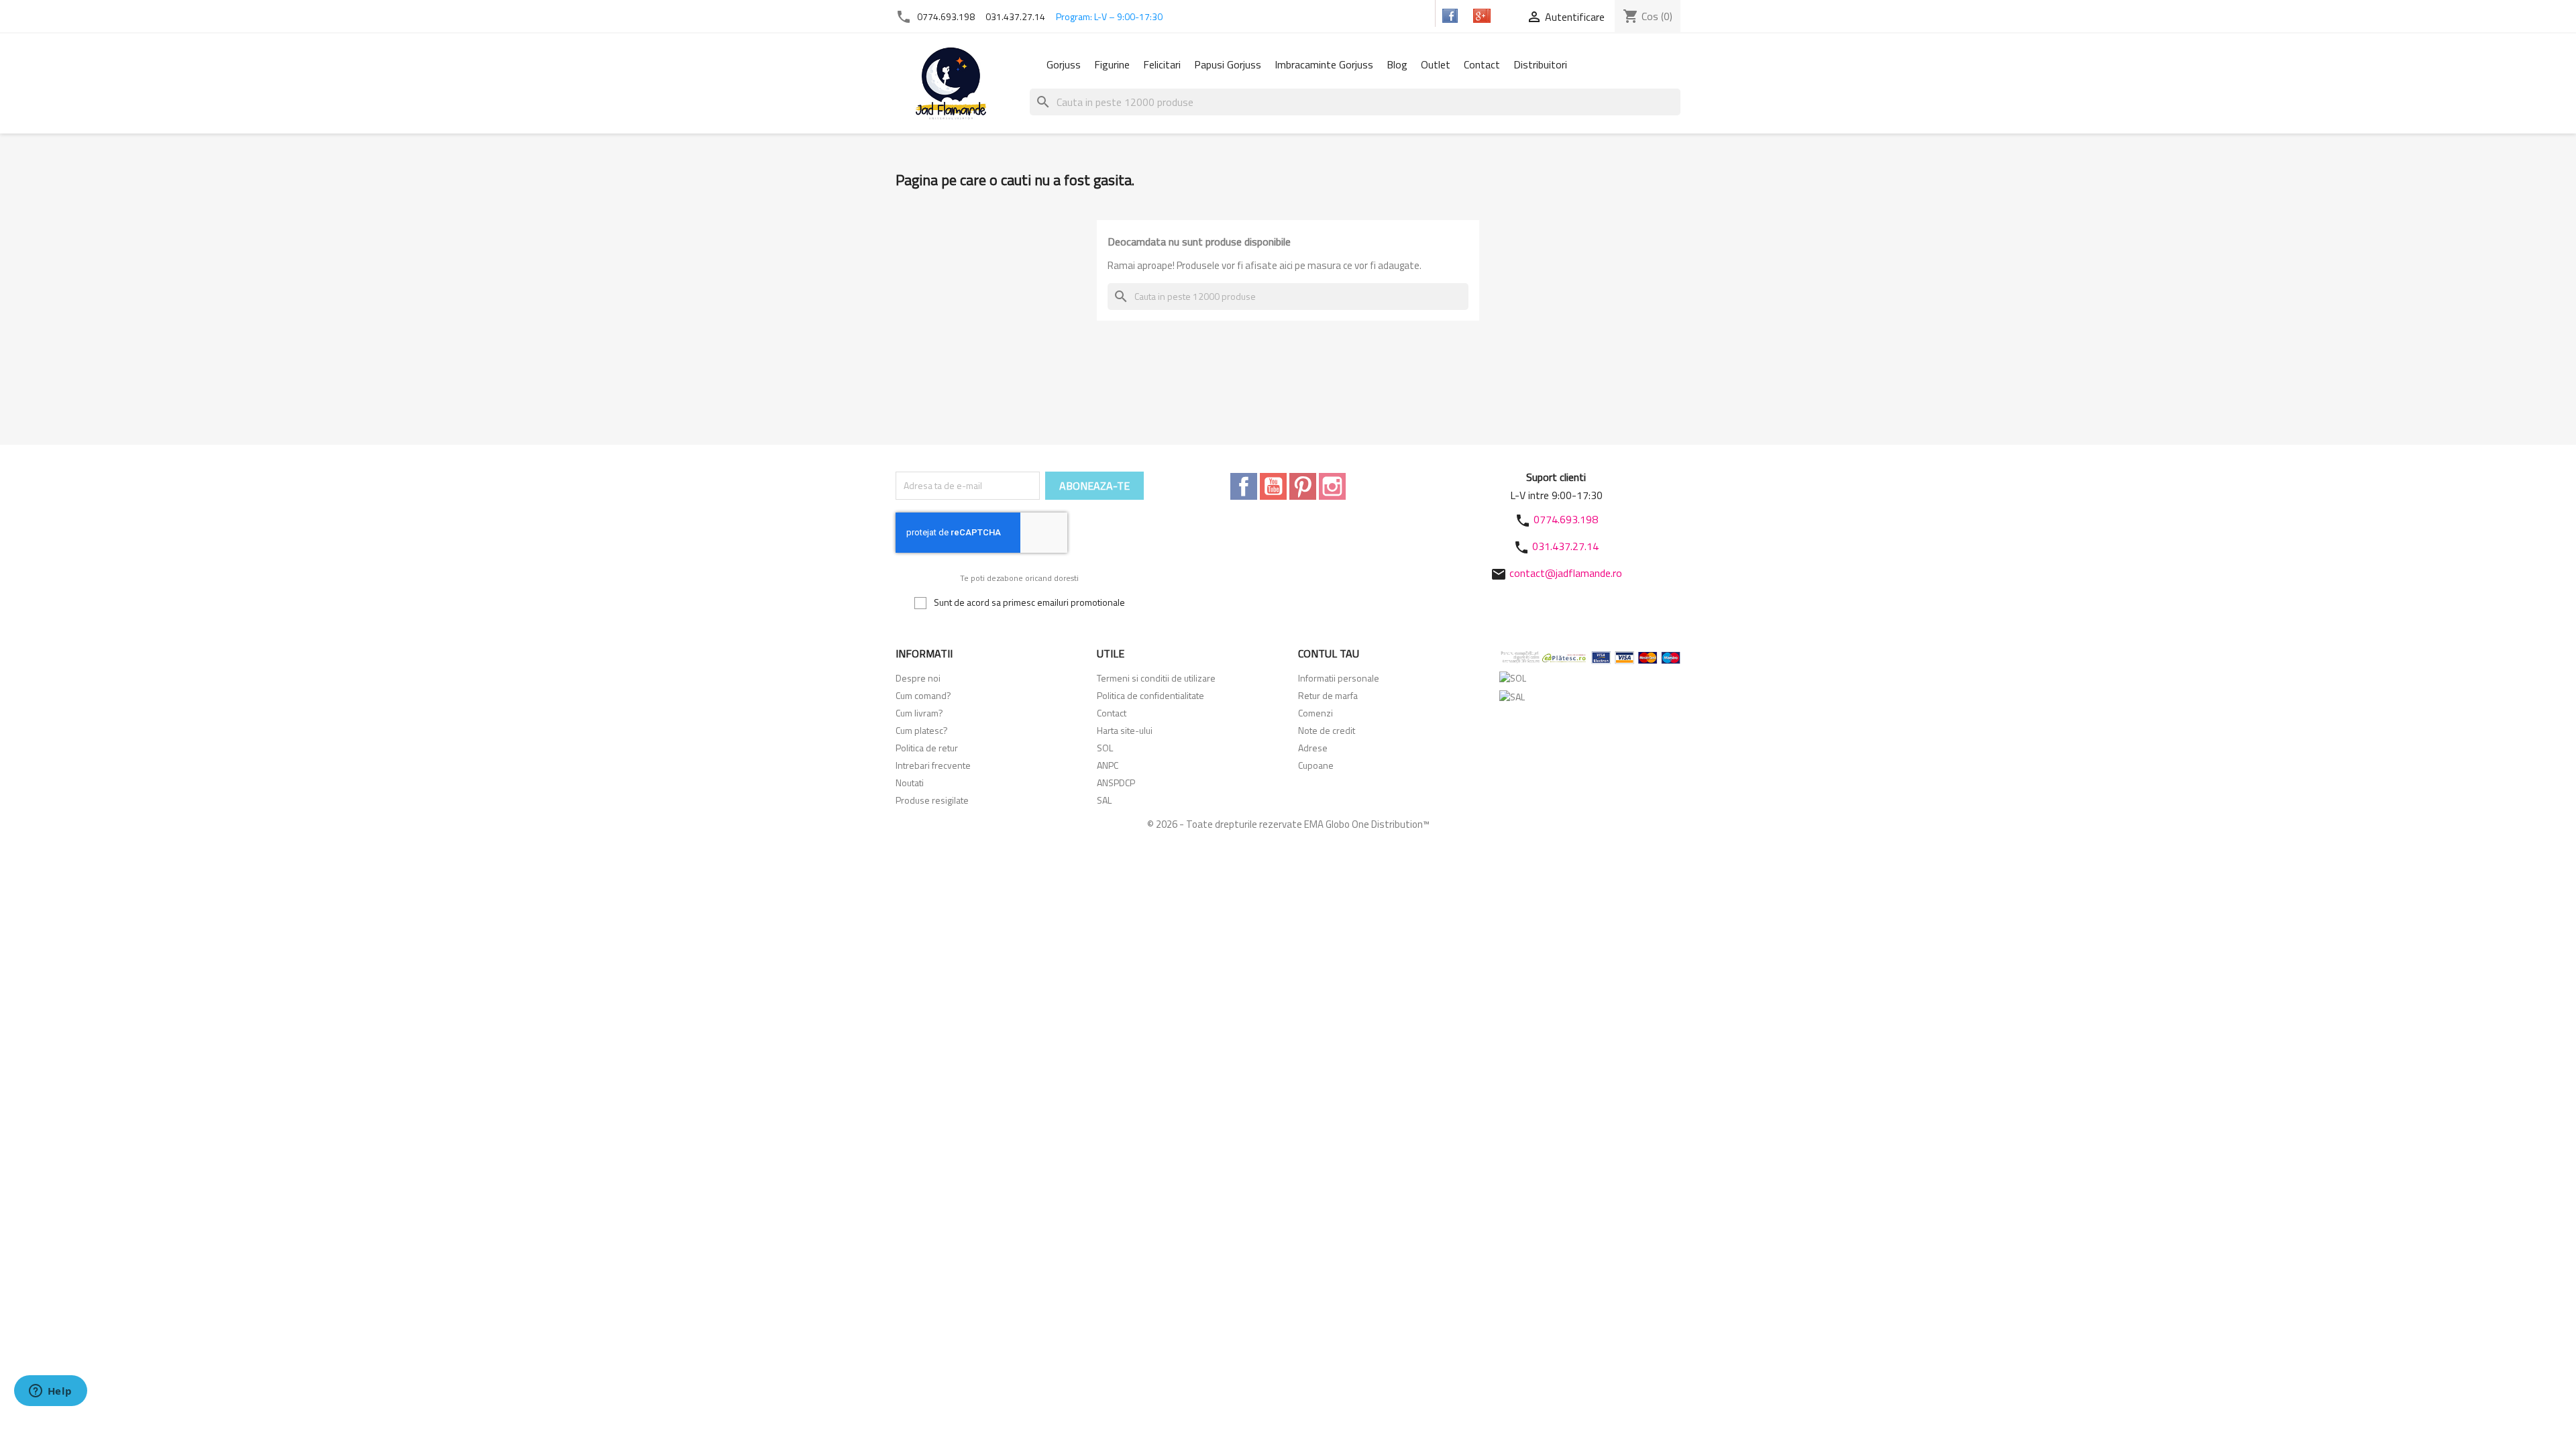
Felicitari (1162, 64)
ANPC (1108, 765)
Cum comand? (923, 695)
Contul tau (1329, 653)
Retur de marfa (1328, 695)
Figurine (1112, 64)
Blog (1397, 64)
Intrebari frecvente (933, 765)
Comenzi (1316, 713)
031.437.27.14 (1015, 16)
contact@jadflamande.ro (1566, 573)
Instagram (1332, 486)
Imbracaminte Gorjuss (1324, 64)
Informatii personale (1339, 678)
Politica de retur (927, 748)
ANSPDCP (1116, 783)
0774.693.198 (946, 16)
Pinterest (1303, 486)
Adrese (1313, 748)
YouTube (1273, 486)
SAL (1104, 800)
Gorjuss (1064, 64)
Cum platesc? (922, 730)
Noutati (910, 783)
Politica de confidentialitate (1150, 695)
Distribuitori (1540, 64)
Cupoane (1316, 765)
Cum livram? (919, 713)
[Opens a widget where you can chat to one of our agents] (50, 1392)
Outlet (1436, 64)
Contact (1482, 64)
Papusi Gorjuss (1228, 64)
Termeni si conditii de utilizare (1156, 678)
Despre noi (918, 678)
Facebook (1244, 486)
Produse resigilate (932, 800)
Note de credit (1327, 730)
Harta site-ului (1125, 730)
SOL (1105, 748)
